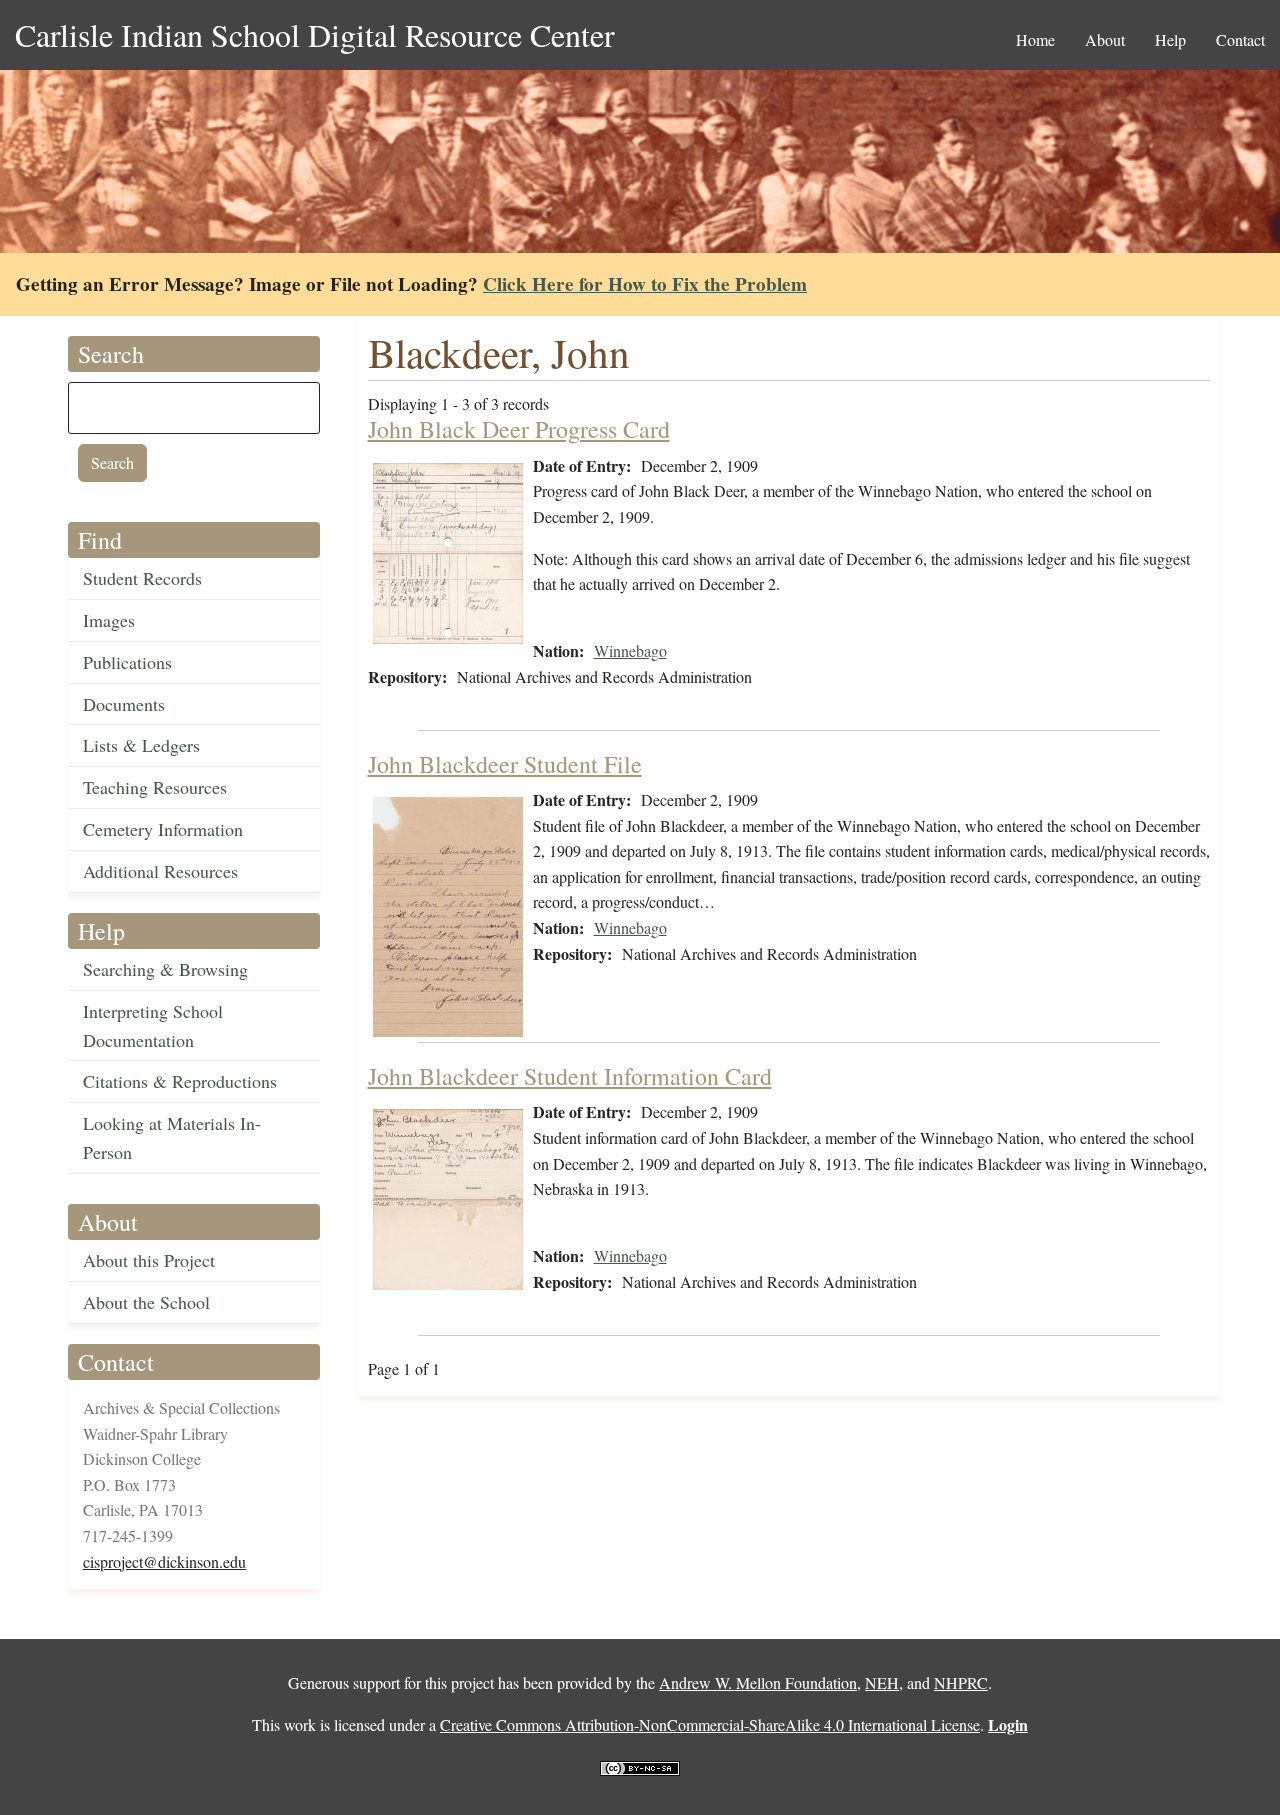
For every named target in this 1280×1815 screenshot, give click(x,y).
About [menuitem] (1105, 39)
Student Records (142, 578)
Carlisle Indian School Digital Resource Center (315, 34)
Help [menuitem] (1170, 39)
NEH (882, 1682)
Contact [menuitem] (1240, 39)
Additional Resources (160, 871)
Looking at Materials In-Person (172, 1137)
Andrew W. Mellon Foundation (758, 1682)
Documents (124, 704)
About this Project (149, 1260)
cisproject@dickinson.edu (164, 1561)
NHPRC (961, 1682)
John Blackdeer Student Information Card (570, 1076)
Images (109, 620)
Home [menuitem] (1035, 39)
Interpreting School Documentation (153, 1025)
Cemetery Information (163, 829)
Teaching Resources (155, 787)
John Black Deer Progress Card (519, 429)
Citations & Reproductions (180, 1081)
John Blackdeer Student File (505, 764)
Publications (127, 662)
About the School (146, 1302)
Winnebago (630, 650)
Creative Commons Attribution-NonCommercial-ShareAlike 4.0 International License (710, 1724)
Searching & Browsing (165, 969)
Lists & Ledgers (141, 745)
